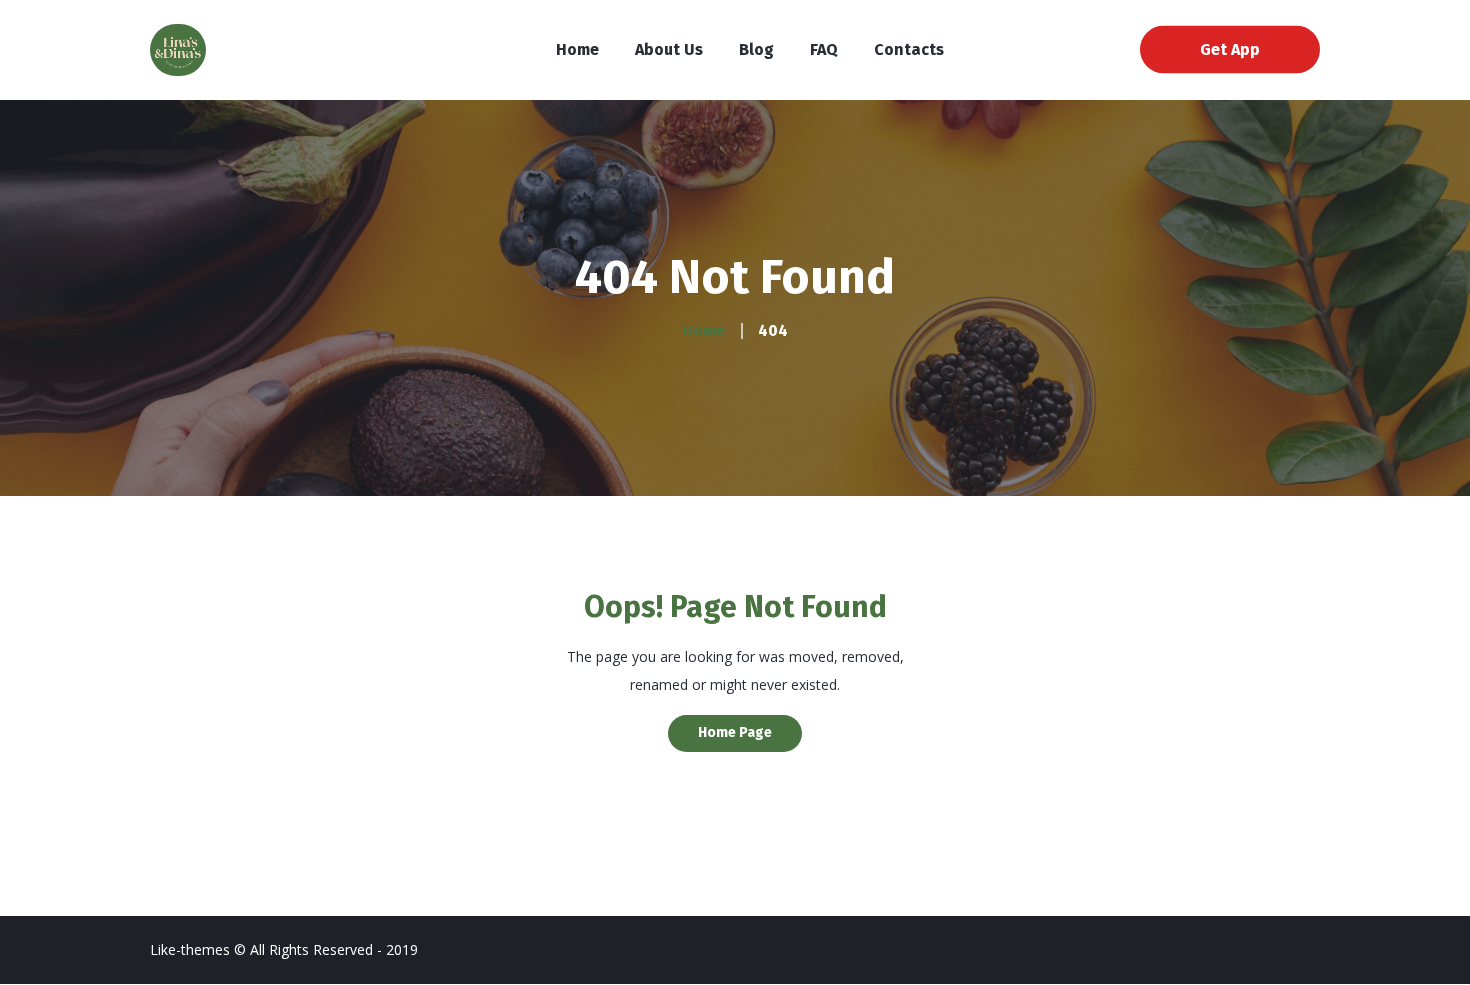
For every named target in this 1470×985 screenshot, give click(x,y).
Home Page (735, 732)
